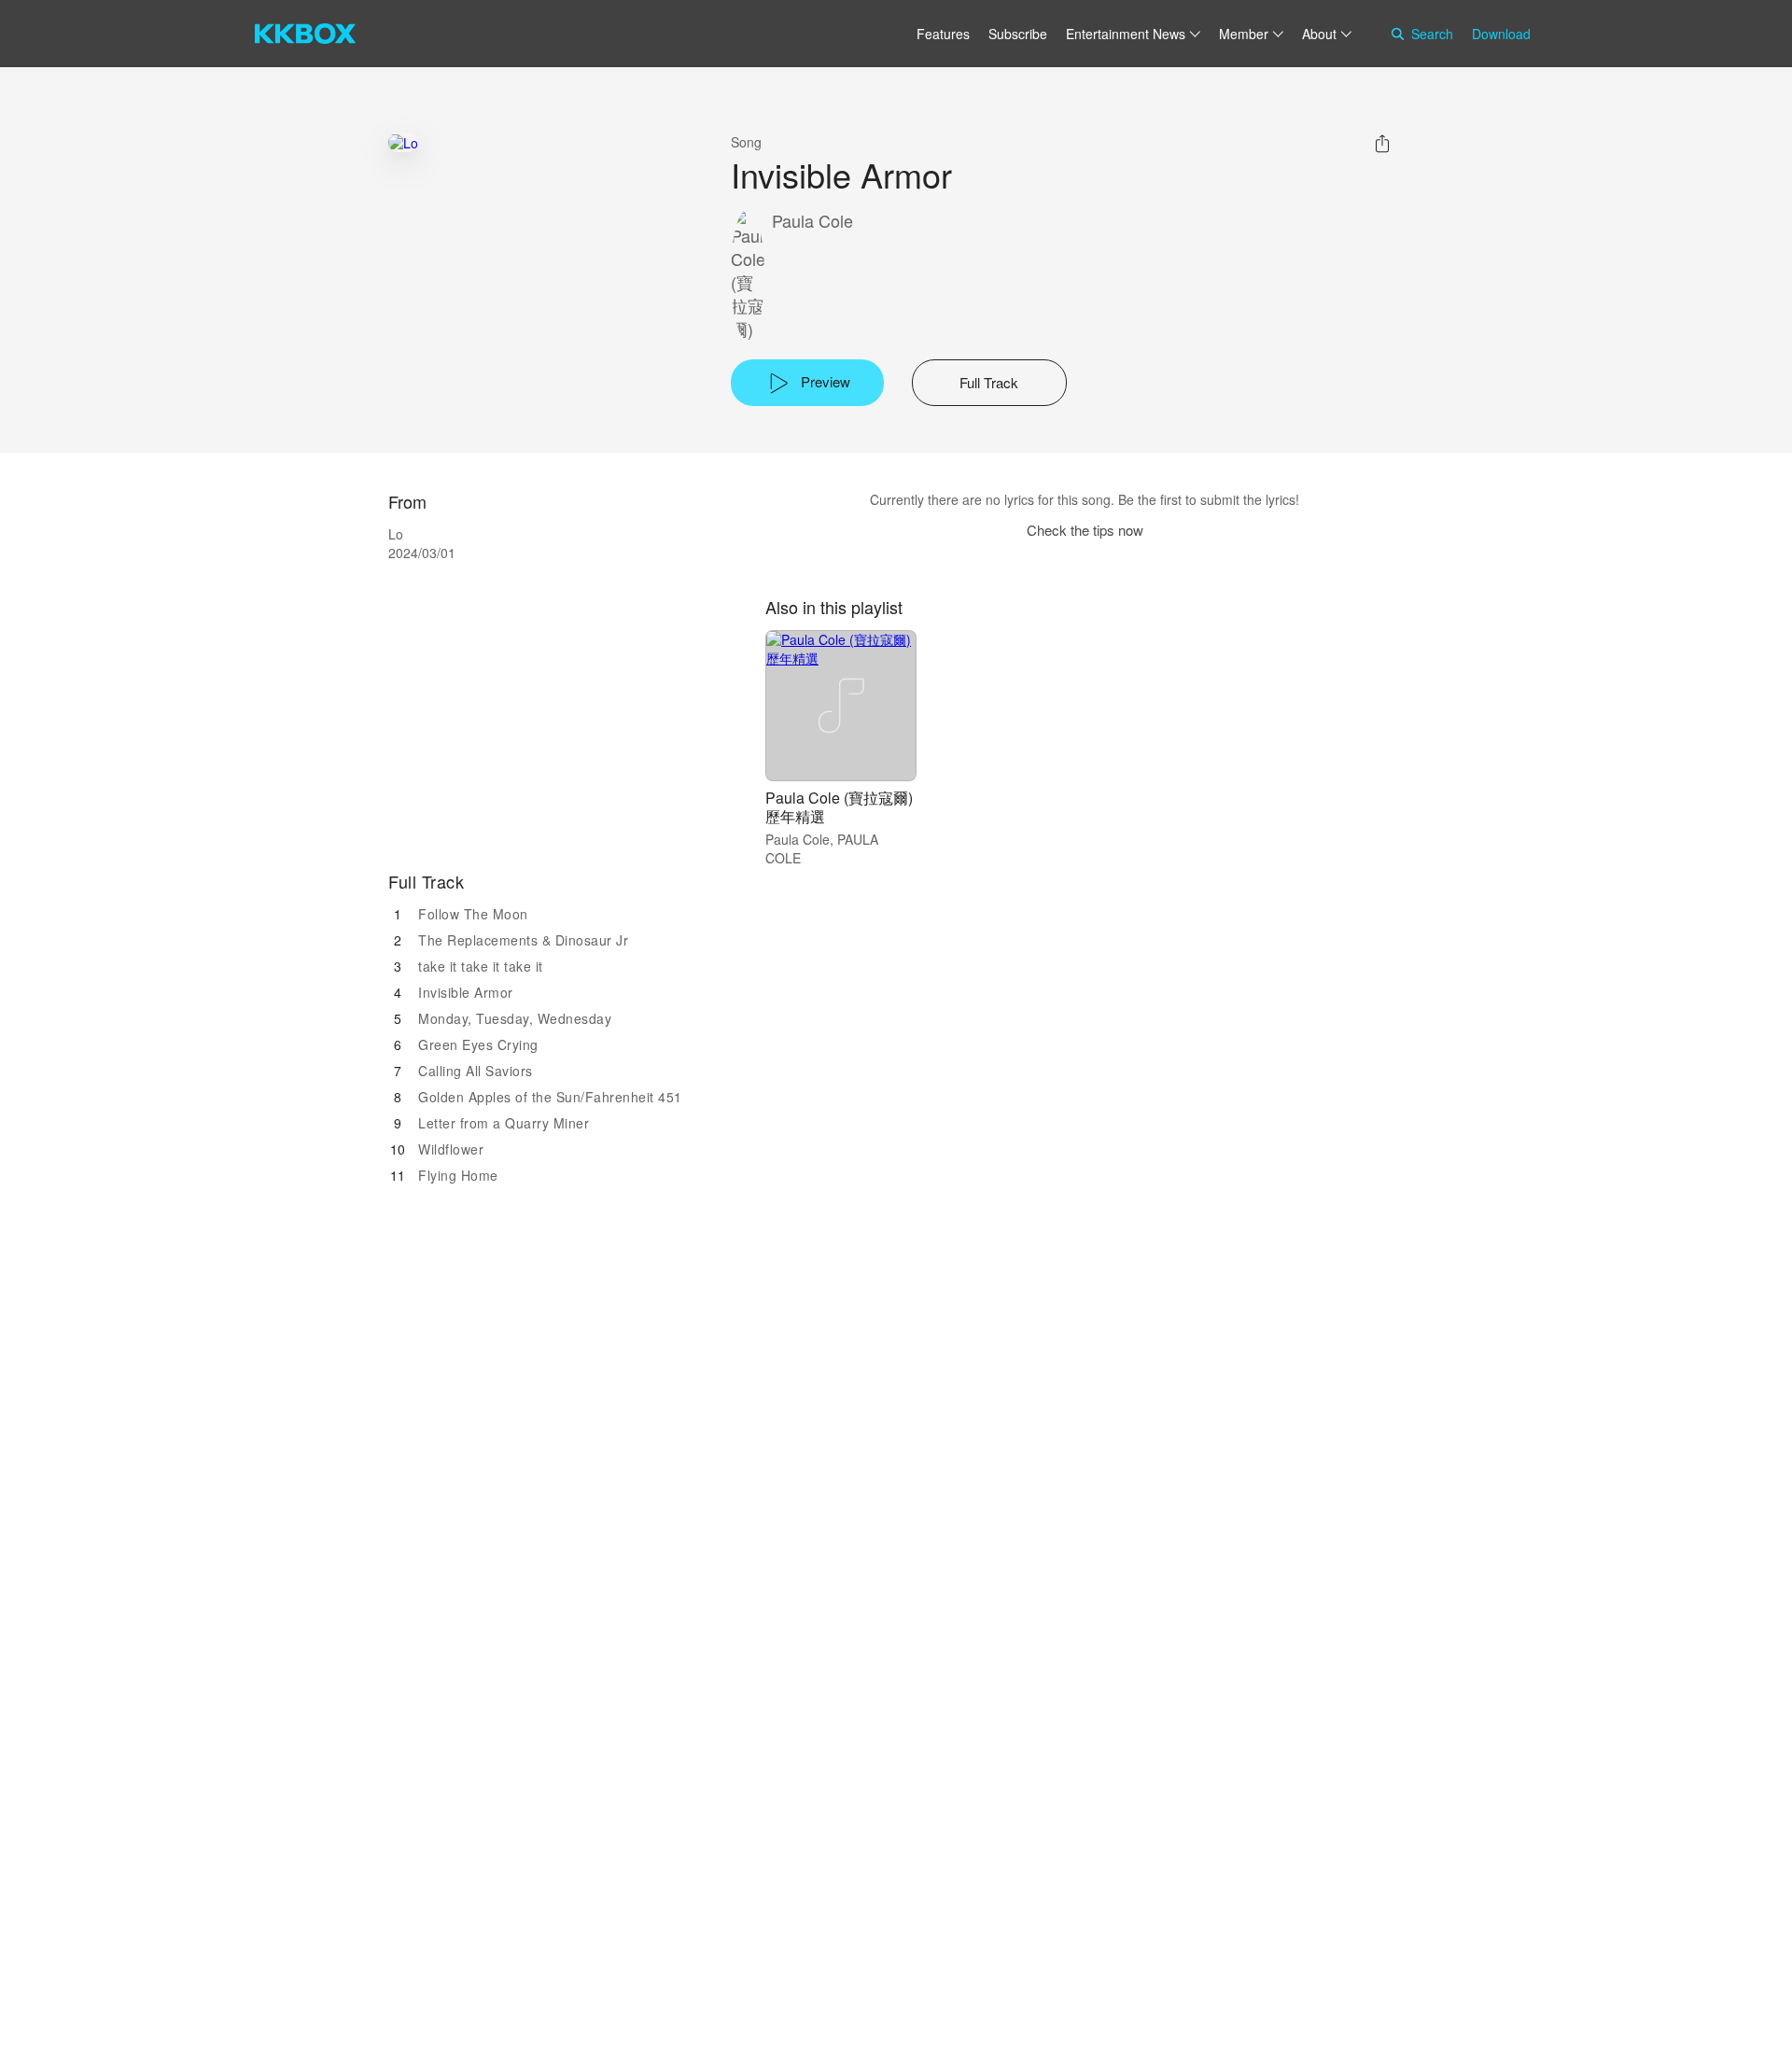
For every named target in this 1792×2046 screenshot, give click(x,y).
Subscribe (1018, 34)
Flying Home (458, 1175)
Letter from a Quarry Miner (504, 1123)
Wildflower (451, 1149)
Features (943, 34)
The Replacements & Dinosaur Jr (523, 940)
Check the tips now (1085, 530)
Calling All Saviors (476, 1071)
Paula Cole (812, 221)
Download (1501, 34)
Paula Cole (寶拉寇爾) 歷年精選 (839, 807)
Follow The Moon (473, 914)
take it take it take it (481, 966)
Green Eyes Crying (478, 1044)
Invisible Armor (466, 992)
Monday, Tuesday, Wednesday (515, 1018)
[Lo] (403, 142)
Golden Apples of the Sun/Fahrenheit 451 (550, 1097)
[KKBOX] (305, 34)
